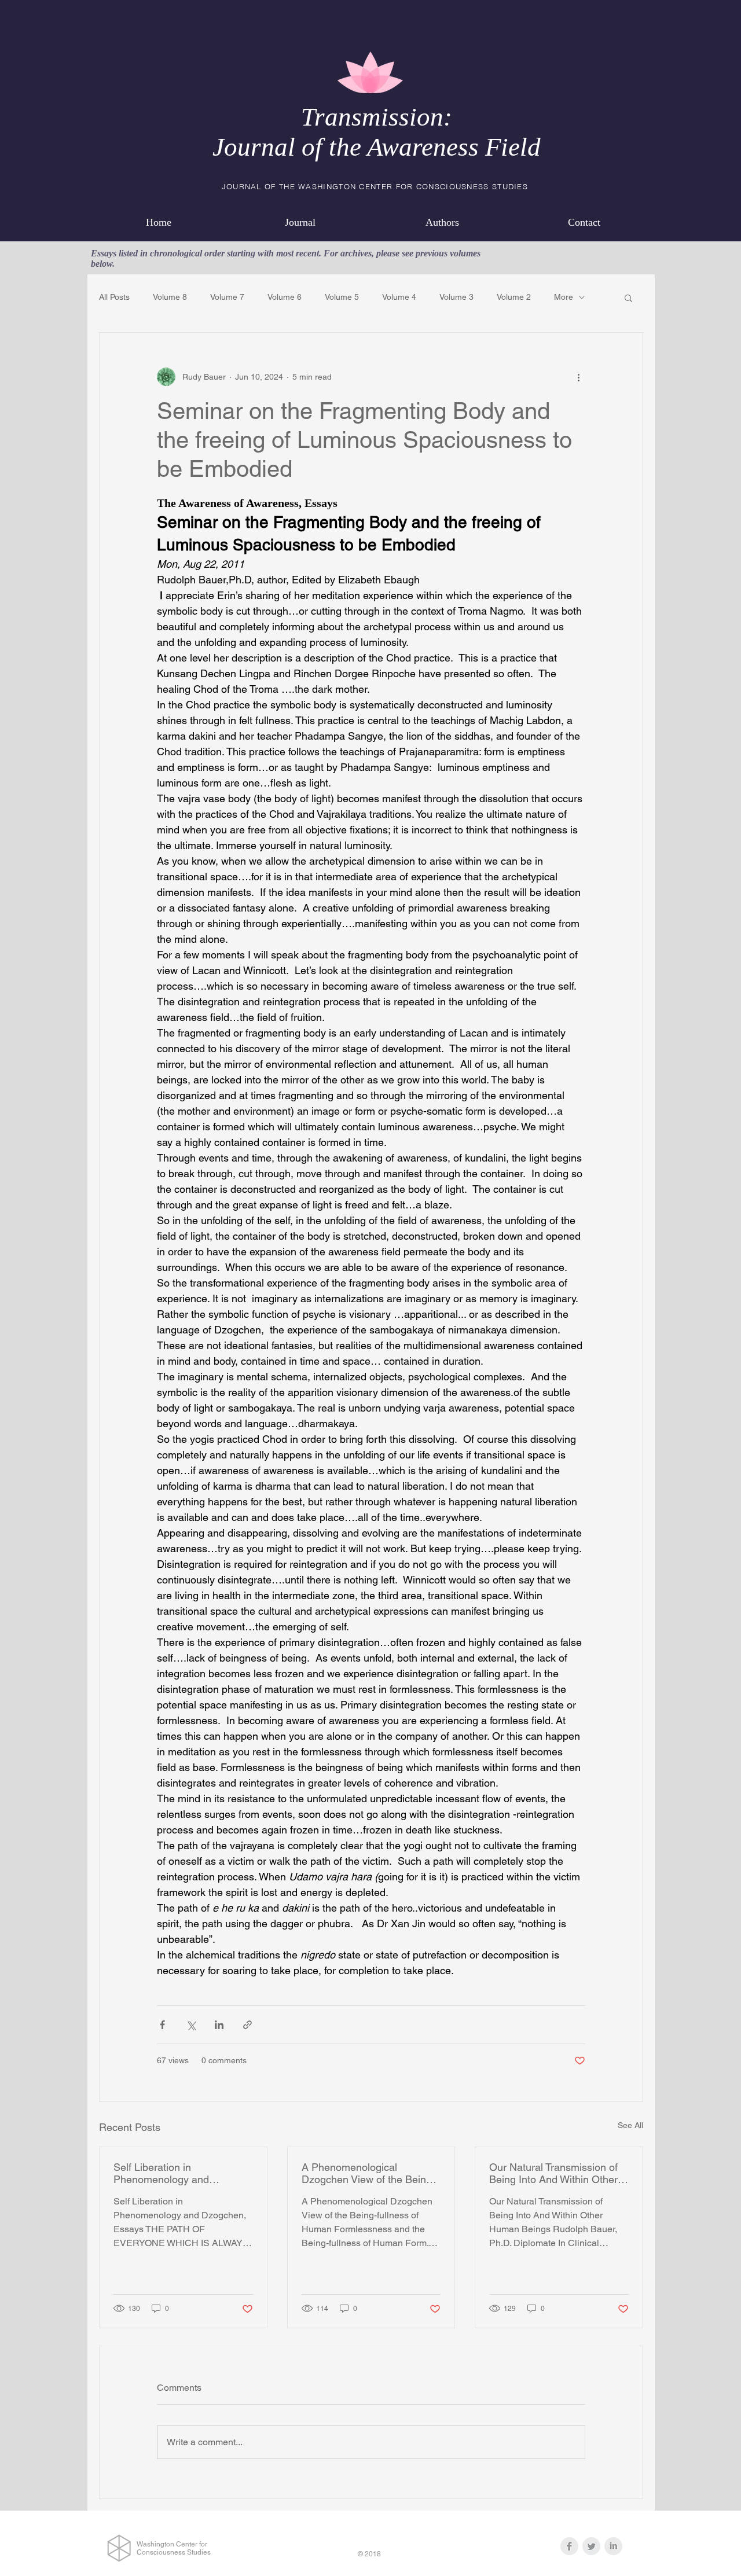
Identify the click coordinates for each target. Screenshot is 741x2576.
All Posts (114, 297)
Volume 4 (399, 297)
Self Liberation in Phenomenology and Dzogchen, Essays (161, 2173)
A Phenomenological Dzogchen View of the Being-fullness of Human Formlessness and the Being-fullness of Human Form (369, 2173)
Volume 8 (170, 297)
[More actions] (578, 377)
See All (630, 2125)
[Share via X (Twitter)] (191, 2025)
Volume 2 (514, 297)
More (564, 297)
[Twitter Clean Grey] (591, 2546)
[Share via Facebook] (162, 2025)
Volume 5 (342, 297)
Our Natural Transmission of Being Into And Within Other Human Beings (553, 2173)
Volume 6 (285, 297)
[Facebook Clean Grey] (569, 2546)
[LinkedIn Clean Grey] (613, 2546)
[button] (628, 297)
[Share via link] (247, 2025)
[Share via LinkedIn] (219, 2025)
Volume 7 (227, 297)
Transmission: (377, 117)
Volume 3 (456, 297)
